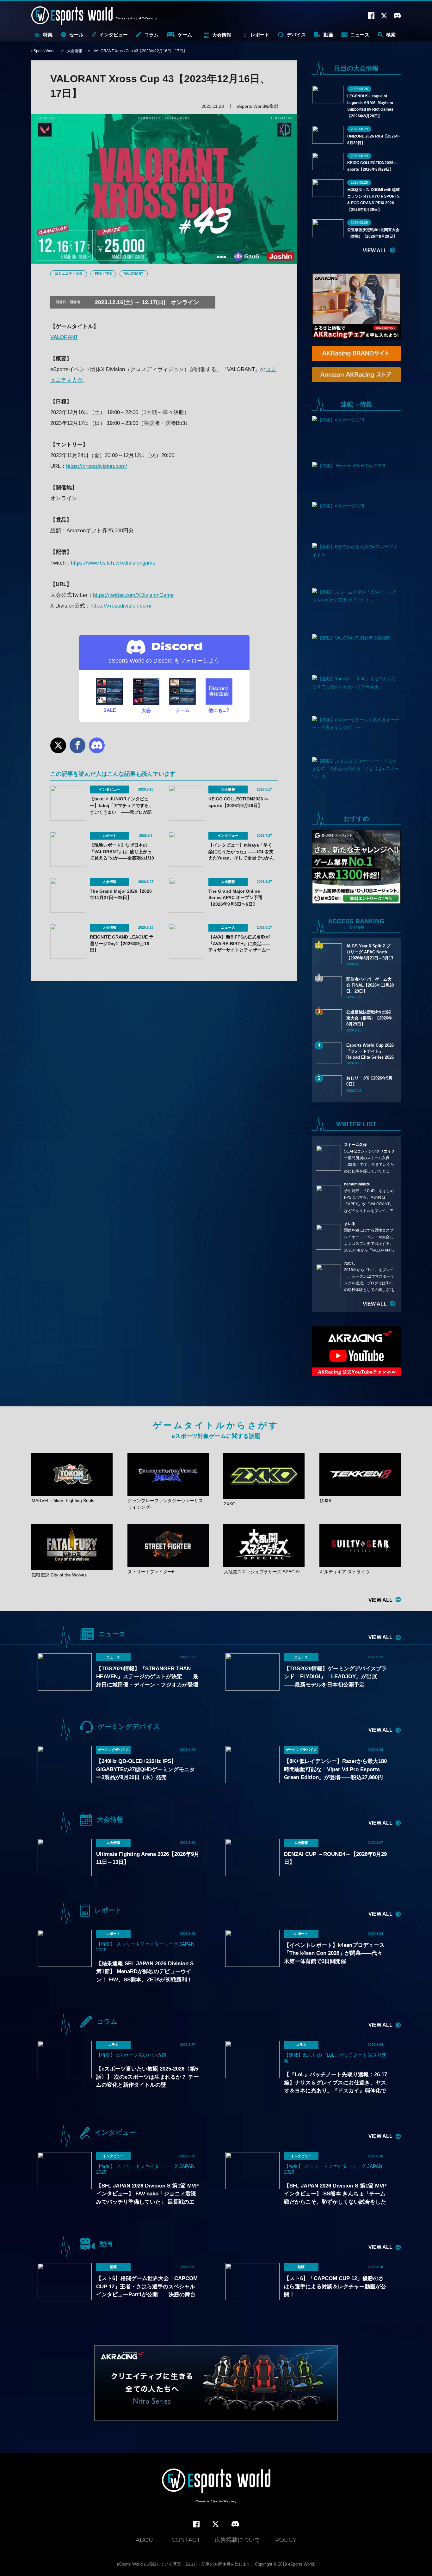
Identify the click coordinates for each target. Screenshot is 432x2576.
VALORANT (134, 273)
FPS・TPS (103, 273)
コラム (151, 35)
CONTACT (186, 2540)
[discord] (235, 2524)
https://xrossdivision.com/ (97, 466)
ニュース (360, 35)
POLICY (286, 2540)
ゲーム (185, 35)
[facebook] (196, 2524)
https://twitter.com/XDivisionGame (133, 595)
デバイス (296, 35)
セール (76, 35)
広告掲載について (238, 2540)
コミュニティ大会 (69, 273)
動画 (328, 35)
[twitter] (216, 2524)
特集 (48, 35)
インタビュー (114, 35)
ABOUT (146, 2540)
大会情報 (222, 35)
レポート (260, 35)
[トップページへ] (216, 2487)
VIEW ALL (375, 251)
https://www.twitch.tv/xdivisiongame (113, 563)
